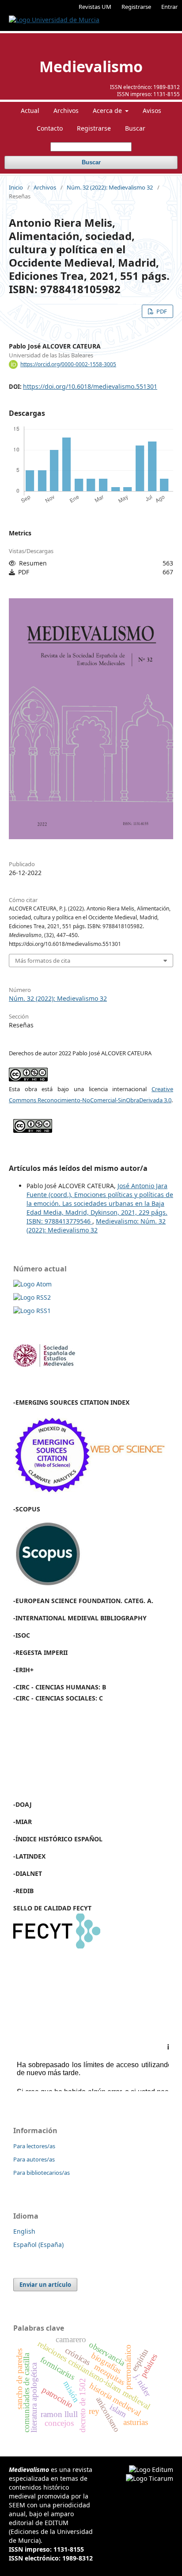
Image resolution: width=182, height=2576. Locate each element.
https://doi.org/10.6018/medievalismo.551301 (90, 386)
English (24, 2231)
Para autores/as (34, 2159)
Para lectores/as (34, 2146)
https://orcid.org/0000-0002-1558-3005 (68, 364)
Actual (30, 110)
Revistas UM (95, 7)
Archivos (66, 110)
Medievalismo (91, 66)
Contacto (50, 128)
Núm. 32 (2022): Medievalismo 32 (110, 187)
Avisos (152, 110)
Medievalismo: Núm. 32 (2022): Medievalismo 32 (96, 1226)
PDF (161, 311)
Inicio (16, 187)
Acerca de (108, 110)
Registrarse (136, 7)
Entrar (169, 7)
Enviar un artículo (45, 2285)
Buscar (135, 128)
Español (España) (38, 2245)
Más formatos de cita (43, 961)
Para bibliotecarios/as (42, 2173)
